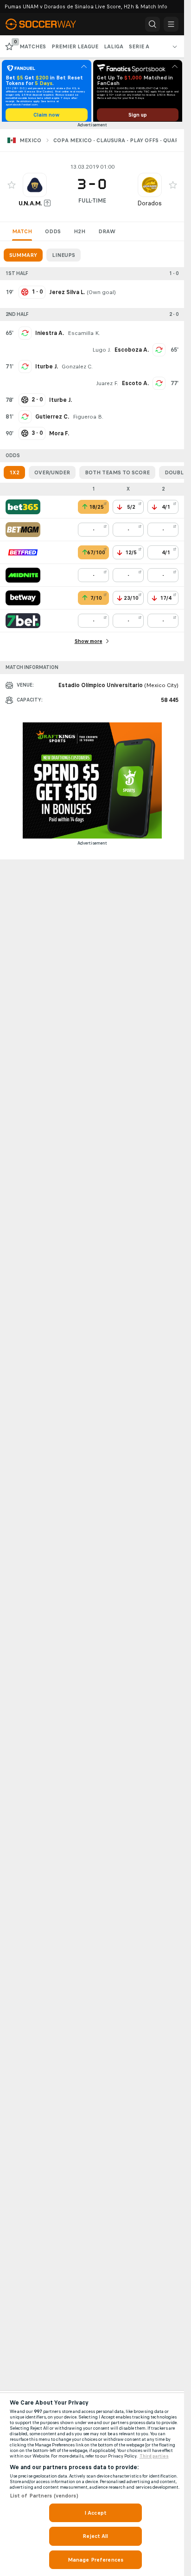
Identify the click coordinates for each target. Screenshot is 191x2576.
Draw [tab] (107, 235)
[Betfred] (23, 556)
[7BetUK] (23, 624)
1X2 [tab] (14, 476)
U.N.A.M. (30, 206)
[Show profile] (35, 188)
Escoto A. (135, 387)
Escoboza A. (132, 353)
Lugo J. (102, 353)
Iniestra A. (50, 336)
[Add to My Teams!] (12, 188)
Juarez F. (107, 387)
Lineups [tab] (64, 258)
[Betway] (23, 601)
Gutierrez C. (52, 420)
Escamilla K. (84, 336)
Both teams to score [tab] (117, 476)
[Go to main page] (46, 24)
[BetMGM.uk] (23, 533)
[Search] (153, 24)
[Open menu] (171, 24)
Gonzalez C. (77, 370)
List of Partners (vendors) (44, 2496)
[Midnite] (23, 578)
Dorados (150, 206)
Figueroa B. (88, 420)
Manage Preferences (95, 2560)
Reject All (95, 2536)
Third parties (154, 2456)
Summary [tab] (23, 258)
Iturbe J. (47, 370)
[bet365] (23, 510)
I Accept (95, 2513)
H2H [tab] (80, 235)
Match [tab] (22, 235)
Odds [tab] (53, 235)
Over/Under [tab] (52, 476)
